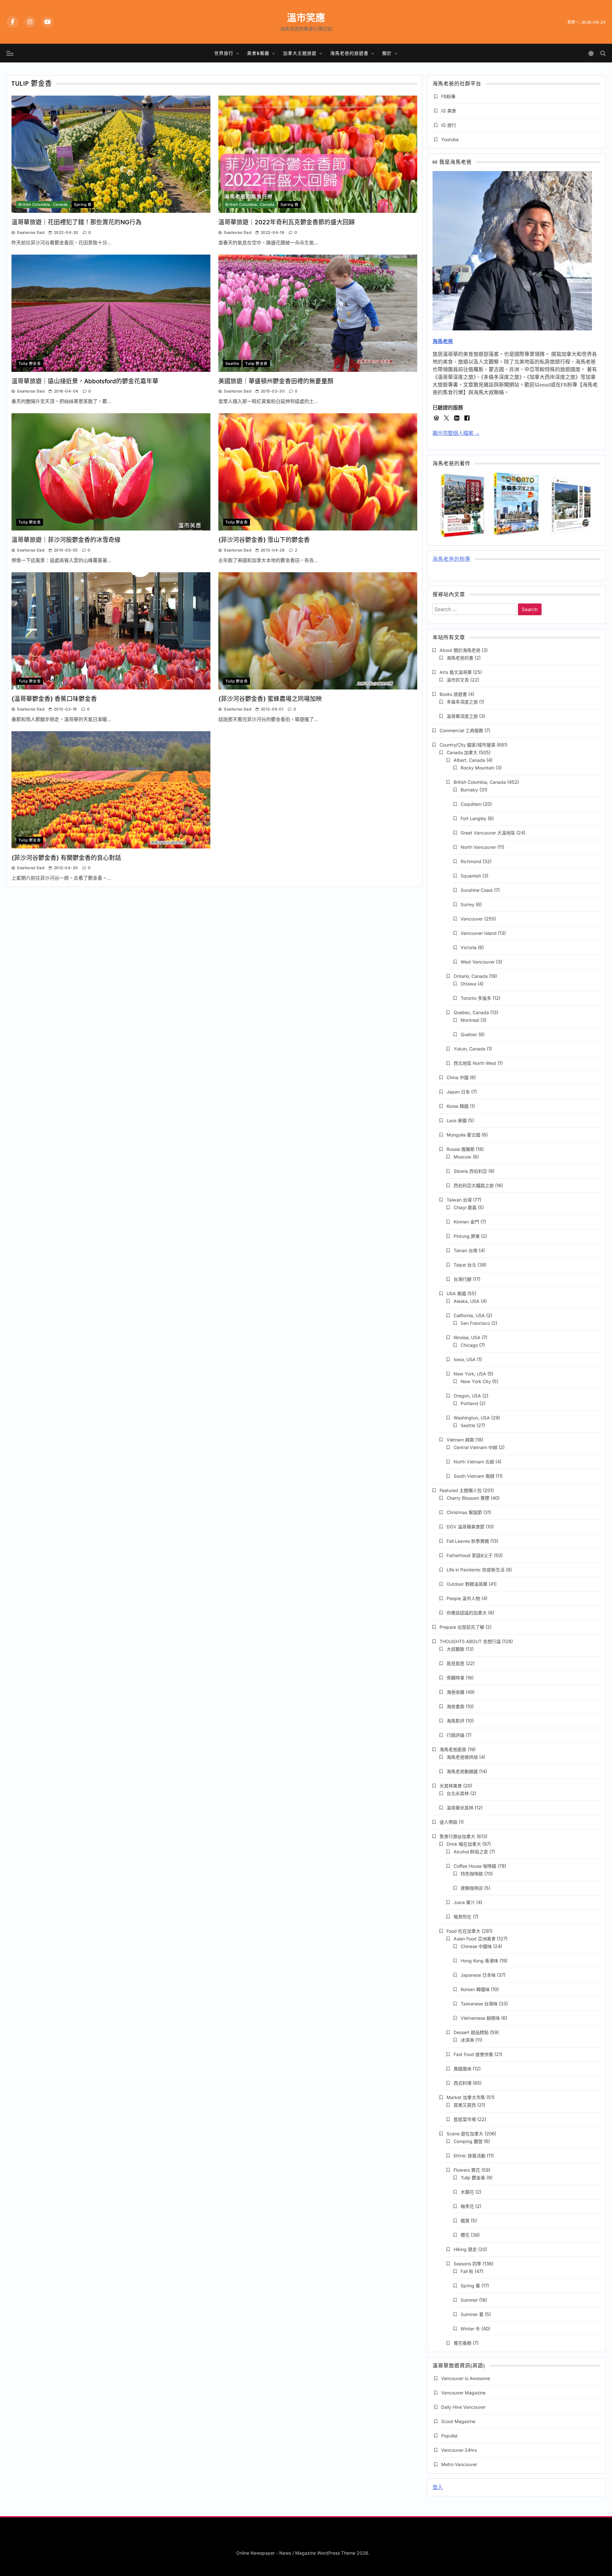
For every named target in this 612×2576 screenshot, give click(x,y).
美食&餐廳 (258, 53)
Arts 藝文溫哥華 (456, 672)
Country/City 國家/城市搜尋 (467, 745)
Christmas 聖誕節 (464, 1512)
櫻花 (465, 2235)
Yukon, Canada (470, 1049)
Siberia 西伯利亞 (470, 1171)
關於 (387, 53)
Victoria (469, 947)
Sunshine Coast (477, 890)
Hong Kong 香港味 (479, 1961)
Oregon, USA (467, 1396)
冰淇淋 (467, 2040)
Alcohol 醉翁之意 (471, 1852)
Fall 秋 (467, 2271)
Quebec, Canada (471, 1012)
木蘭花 (467, 2192)
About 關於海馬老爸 (460, 650)
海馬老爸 (443, 341)
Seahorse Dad (31, 232)
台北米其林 (458, 1793)
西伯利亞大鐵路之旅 (474, 1185)
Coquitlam (471, 804)
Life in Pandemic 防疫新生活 (476, 1570)
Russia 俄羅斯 (461, 1149)
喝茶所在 (463, 1917)
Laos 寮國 (457, 1120)
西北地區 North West (475, 1063)
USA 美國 (456, 1293)
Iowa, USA (465, 1359)
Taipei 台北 (465, 1265)
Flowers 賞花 (467, 2170)
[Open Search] (603, 53)
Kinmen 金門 (466, 1222)
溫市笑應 (306, 18)
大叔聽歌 (455, 1649)
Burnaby (469, 790)
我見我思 (455, 1663)
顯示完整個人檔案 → (456, 433)
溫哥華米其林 (460, 1808)
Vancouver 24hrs (459, 2450)
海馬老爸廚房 (453, 1749)
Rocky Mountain (477, 768)
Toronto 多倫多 (476, 998)
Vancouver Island (479, 933)
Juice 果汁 (464, 1902)
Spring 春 (83, 205)
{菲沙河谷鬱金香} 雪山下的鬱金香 (264, 540)
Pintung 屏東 (467, 1236)
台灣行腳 (463, 1279)
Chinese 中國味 (476, 1946)
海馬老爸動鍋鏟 (462, 1771)
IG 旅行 (449, 125)
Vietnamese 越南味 (480, 2018)
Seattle (232, 364)
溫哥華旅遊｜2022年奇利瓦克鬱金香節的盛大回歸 (287, 222)
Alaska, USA (466, 1301)
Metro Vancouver (459, 2464)
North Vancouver (478, 847)
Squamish (471, 876)
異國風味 (463, 2069)
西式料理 (463, 2083)
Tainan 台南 (466, 1250)
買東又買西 (465, 2105)
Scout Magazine (458, 2421)
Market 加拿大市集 (466, 2097)
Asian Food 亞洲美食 (475, 1939)
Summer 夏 (472, 2314)
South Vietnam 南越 (474, 1476)
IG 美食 (449, 111)
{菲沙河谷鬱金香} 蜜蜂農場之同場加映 (270, 699)
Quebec (469, 1034)
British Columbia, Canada (43, 205)
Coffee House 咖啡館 (475, 1866)
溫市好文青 (458, 680)
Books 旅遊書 (453, 694)
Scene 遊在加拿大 (465, 2134)
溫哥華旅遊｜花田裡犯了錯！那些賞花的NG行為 (76, 222)
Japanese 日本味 (478, 1975)
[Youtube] (47, 22)
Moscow (463, 1157)
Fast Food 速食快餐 (473, 2054)
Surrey (467, 904)
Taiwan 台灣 (459, 1200)
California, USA (469, 1315)
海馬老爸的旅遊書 (349, 53)
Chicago (469, 1345)
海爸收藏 (455, 1692)
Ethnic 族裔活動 (470, 2156)
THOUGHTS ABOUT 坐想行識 (470, 1641)
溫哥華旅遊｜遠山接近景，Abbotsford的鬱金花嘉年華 (85, 381)
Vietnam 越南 (460, 1440)
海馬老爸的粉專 (452, 560)
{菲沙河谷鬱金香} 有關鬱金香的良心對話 (66, 858)
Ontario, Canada (471, 976)
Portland (469, 1403)
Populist (449, 2436)
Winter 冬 (470, 2329)
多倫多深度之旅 (462, 702)
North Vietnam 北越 (474, 1462)
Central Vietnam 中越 (475, 1447)
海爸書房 (455, 1706)
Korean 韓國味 (475, 1989)
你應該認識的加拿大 (467, 1613)
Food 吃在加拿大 (463, 1931)
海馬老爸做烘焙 (462, 1757)
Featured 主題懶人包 (461, 1490)
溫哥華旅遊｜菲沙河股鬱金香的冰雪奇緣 (66, 540)
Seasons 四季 (467, 2264)
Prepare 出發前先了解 (462, 1627)
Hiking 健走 (465, 2249)
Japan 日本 (458, 1092)
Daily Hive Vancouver (463, 2407)
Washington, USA (472, 1418)
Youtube (450, 139)
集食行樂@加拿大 (457, 1836)
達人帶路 (448, 1822)
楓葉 (465, 2221)
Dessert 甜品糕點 (471, 2032)
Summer (469, 2300)
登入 (438, 2487)
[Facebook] (12, 22)
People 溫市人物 (463, 1598)
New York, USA (470, 1374)
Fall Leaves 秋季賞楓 (468, 1541)
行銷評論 (455, 1735)
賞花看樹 (463, 2343)
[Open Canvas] (10, 53)
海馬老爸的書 (460, 658)
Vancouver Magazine (463, 2393)
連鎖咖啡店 (472, 1888)
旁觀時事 (455, 1678)
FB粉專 (448, 96)
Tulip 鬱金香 (30, 364)
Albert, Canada (469, 760)
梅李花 (467, 2206)
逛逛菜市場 (465, 2119)
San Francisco (475, 1323)
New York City (476, 1381)
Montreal (470, 1020)
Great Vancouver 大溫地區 (488, 833)
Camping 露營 (468, 2141)
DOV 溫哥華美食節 (466, 1527)
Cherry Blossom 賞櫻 (468, 1498)
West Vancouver (478, 962)
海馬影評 (455, 1721)
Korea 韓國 (458, 1106)
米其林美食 (451, 1786)
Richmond (471, 861)
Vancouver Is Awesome (466, 2378)
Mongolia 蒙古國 (463, 1135)
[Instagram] (30, 22)
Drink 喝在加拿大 (464, 1844)
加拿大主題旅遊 (300, 53)
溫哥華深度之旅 (462, 716)
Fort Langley (474, 818)
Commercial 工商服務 (461, 730)
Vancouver (472, 919)
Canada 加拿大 (462, 752)
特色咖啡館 (472, 1874)
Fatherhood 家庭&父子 (470, 1555)
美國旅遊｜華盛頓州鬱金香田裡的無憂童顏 (276, 381)
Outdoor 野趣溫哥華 (467, 1584)
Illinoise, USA (467, 1337)
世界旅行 (224, 53)
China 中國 (458, 1077)
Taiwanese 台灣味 (479, 2004)
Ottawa (468, 984)
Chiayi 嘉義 (465, 1207)
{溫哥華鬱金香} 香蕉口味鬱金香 (54, 699)
